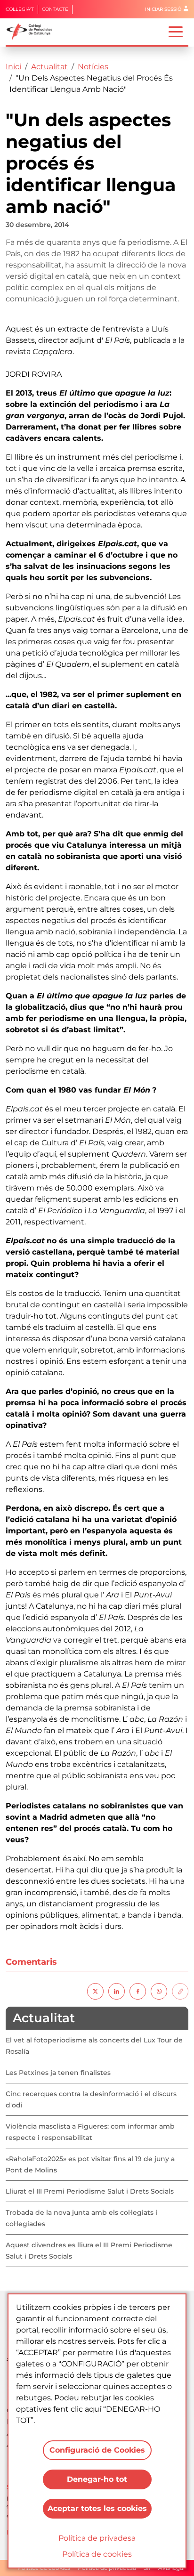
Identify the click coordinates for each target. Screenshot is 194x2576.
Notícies (93, 67)
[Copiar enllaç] (180, 1991)
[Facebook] (138, 1991)
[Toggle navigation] (176, 31)
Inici (13, 67)
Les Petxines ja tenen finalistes (58, 2073)
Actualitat (49, 67)
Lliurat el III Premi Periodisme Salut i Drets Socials (90, 2191)
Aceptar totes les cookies (97, 2508)
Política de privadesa (97, 2538)
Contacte (55, 9)
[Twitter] (95, 1991)
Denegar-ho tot (97, 2479)
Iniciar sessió (163, 9)
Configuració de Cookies (97, 2450)
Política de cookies (97, 2554)
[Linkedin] (117, 1991)
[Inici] (33, 32)
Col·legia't (20, 9)
